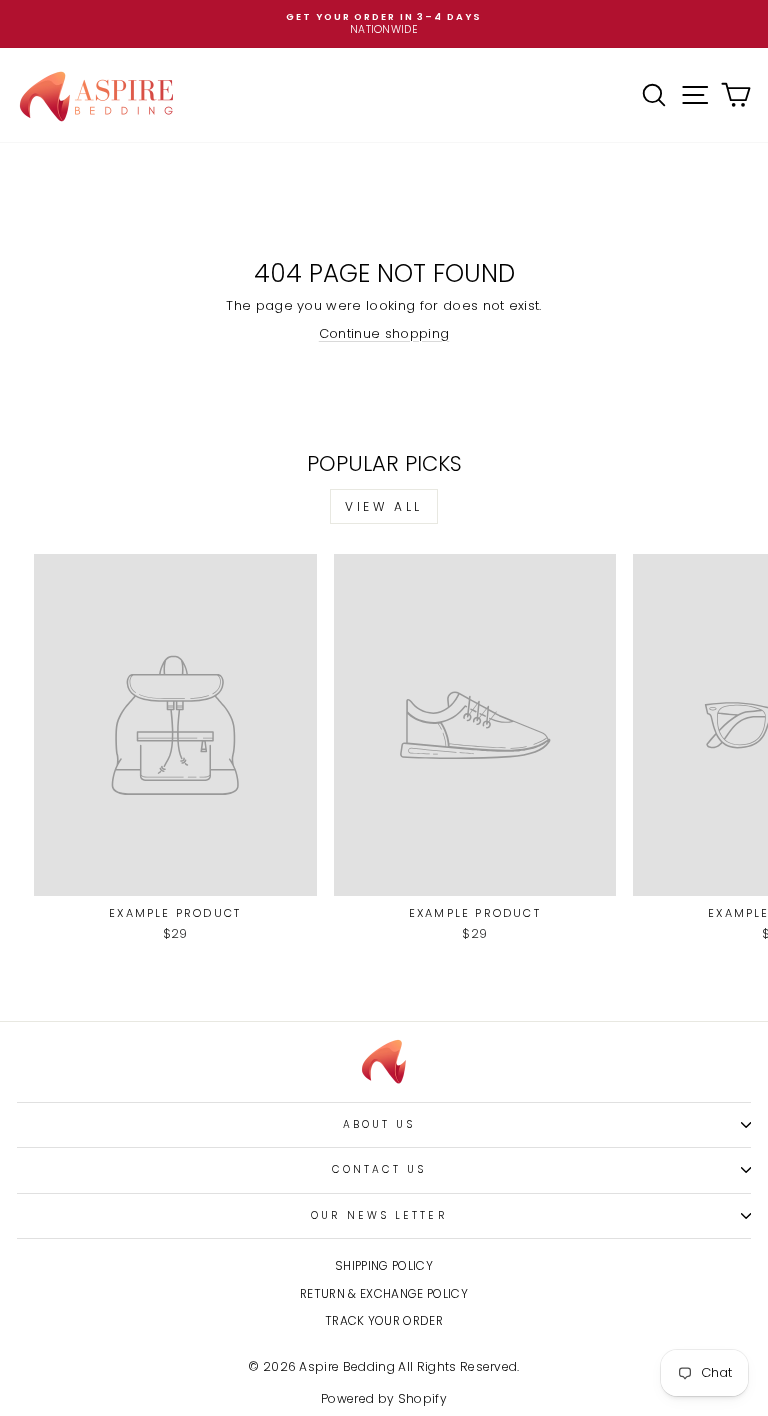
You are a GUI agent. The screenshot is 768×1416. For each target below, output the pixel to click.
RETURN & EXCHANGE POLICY (384, 1294)
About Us (379, 1124)
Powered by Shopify (384, 1398)
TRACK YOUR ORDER (384, 1321)
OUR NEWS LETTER (378, 1215)
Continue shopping (384, 333)
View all (384, 506)
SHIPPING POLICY (384, 1266)
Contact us (379, 1169)
